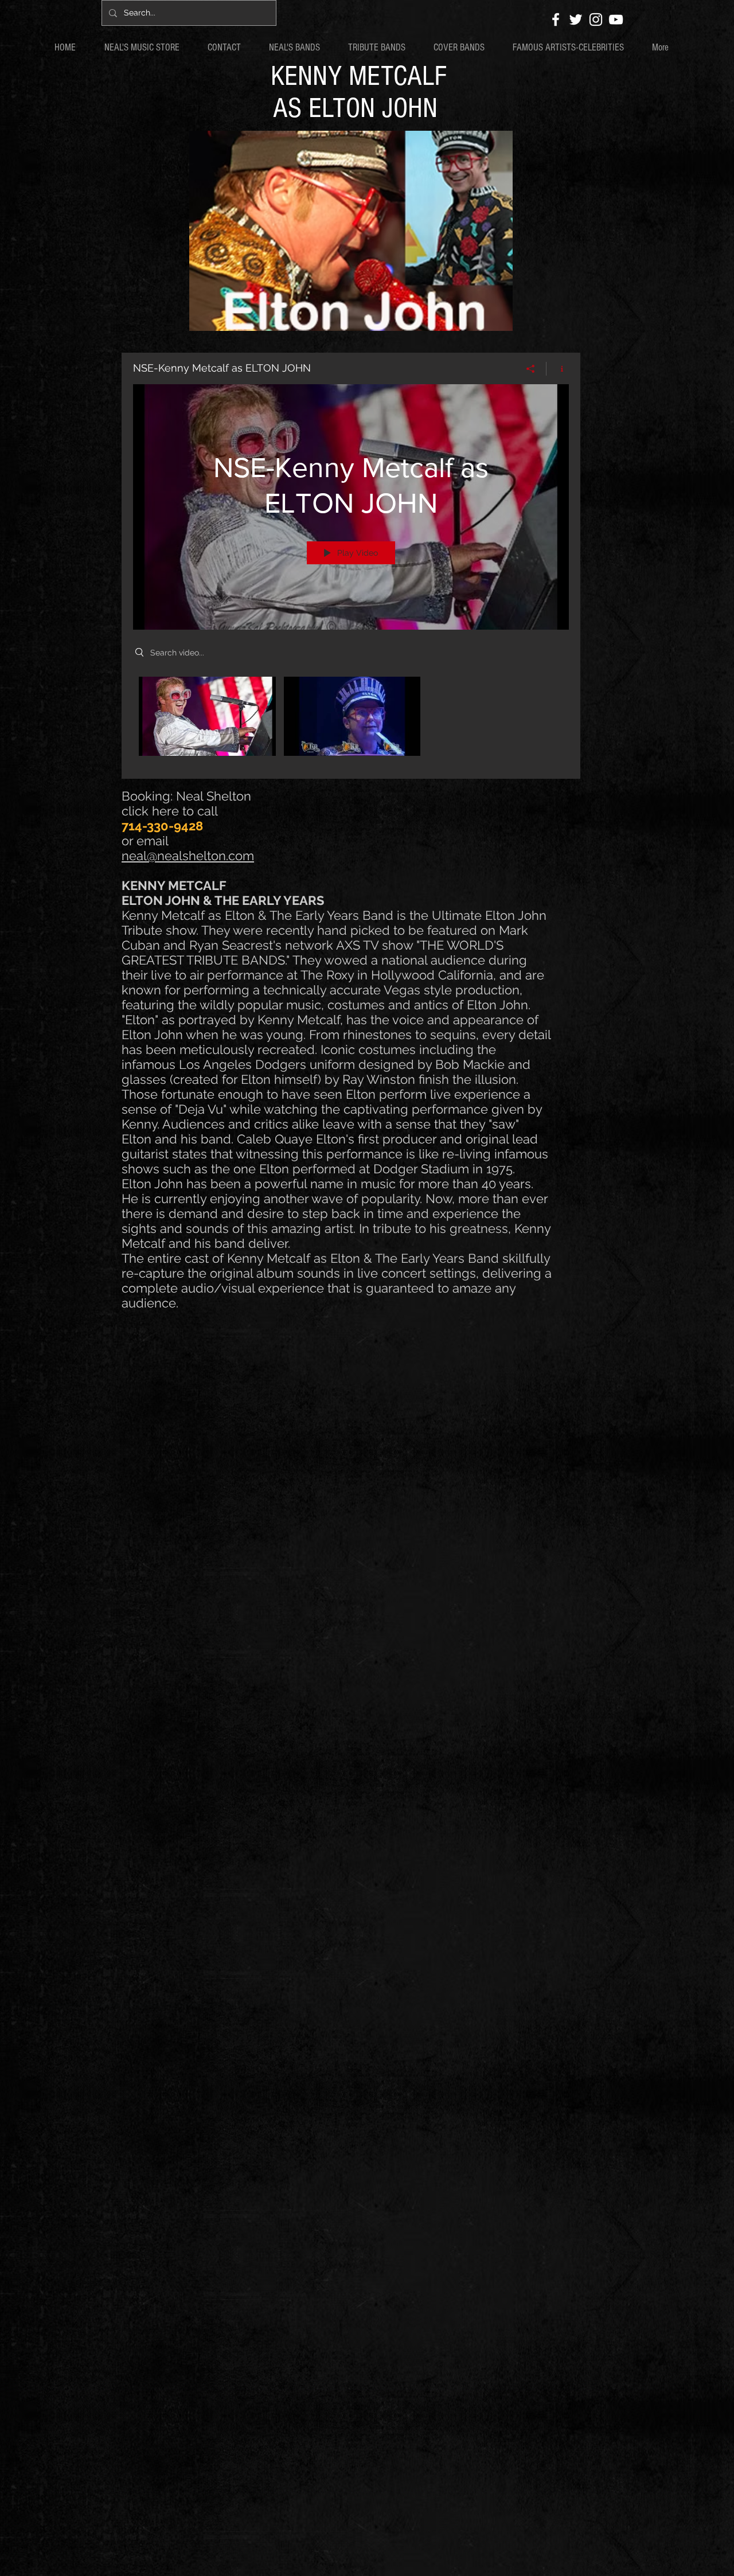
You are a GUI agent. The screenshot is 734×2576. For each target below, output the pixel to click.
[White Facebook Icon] (556, 19)
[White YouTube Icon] (616, 19)
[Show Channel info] (558, 369)
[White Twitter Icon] (576, 19)
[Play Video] (207, 716)
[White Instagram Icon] (596, 19)
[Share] (531, 369)
